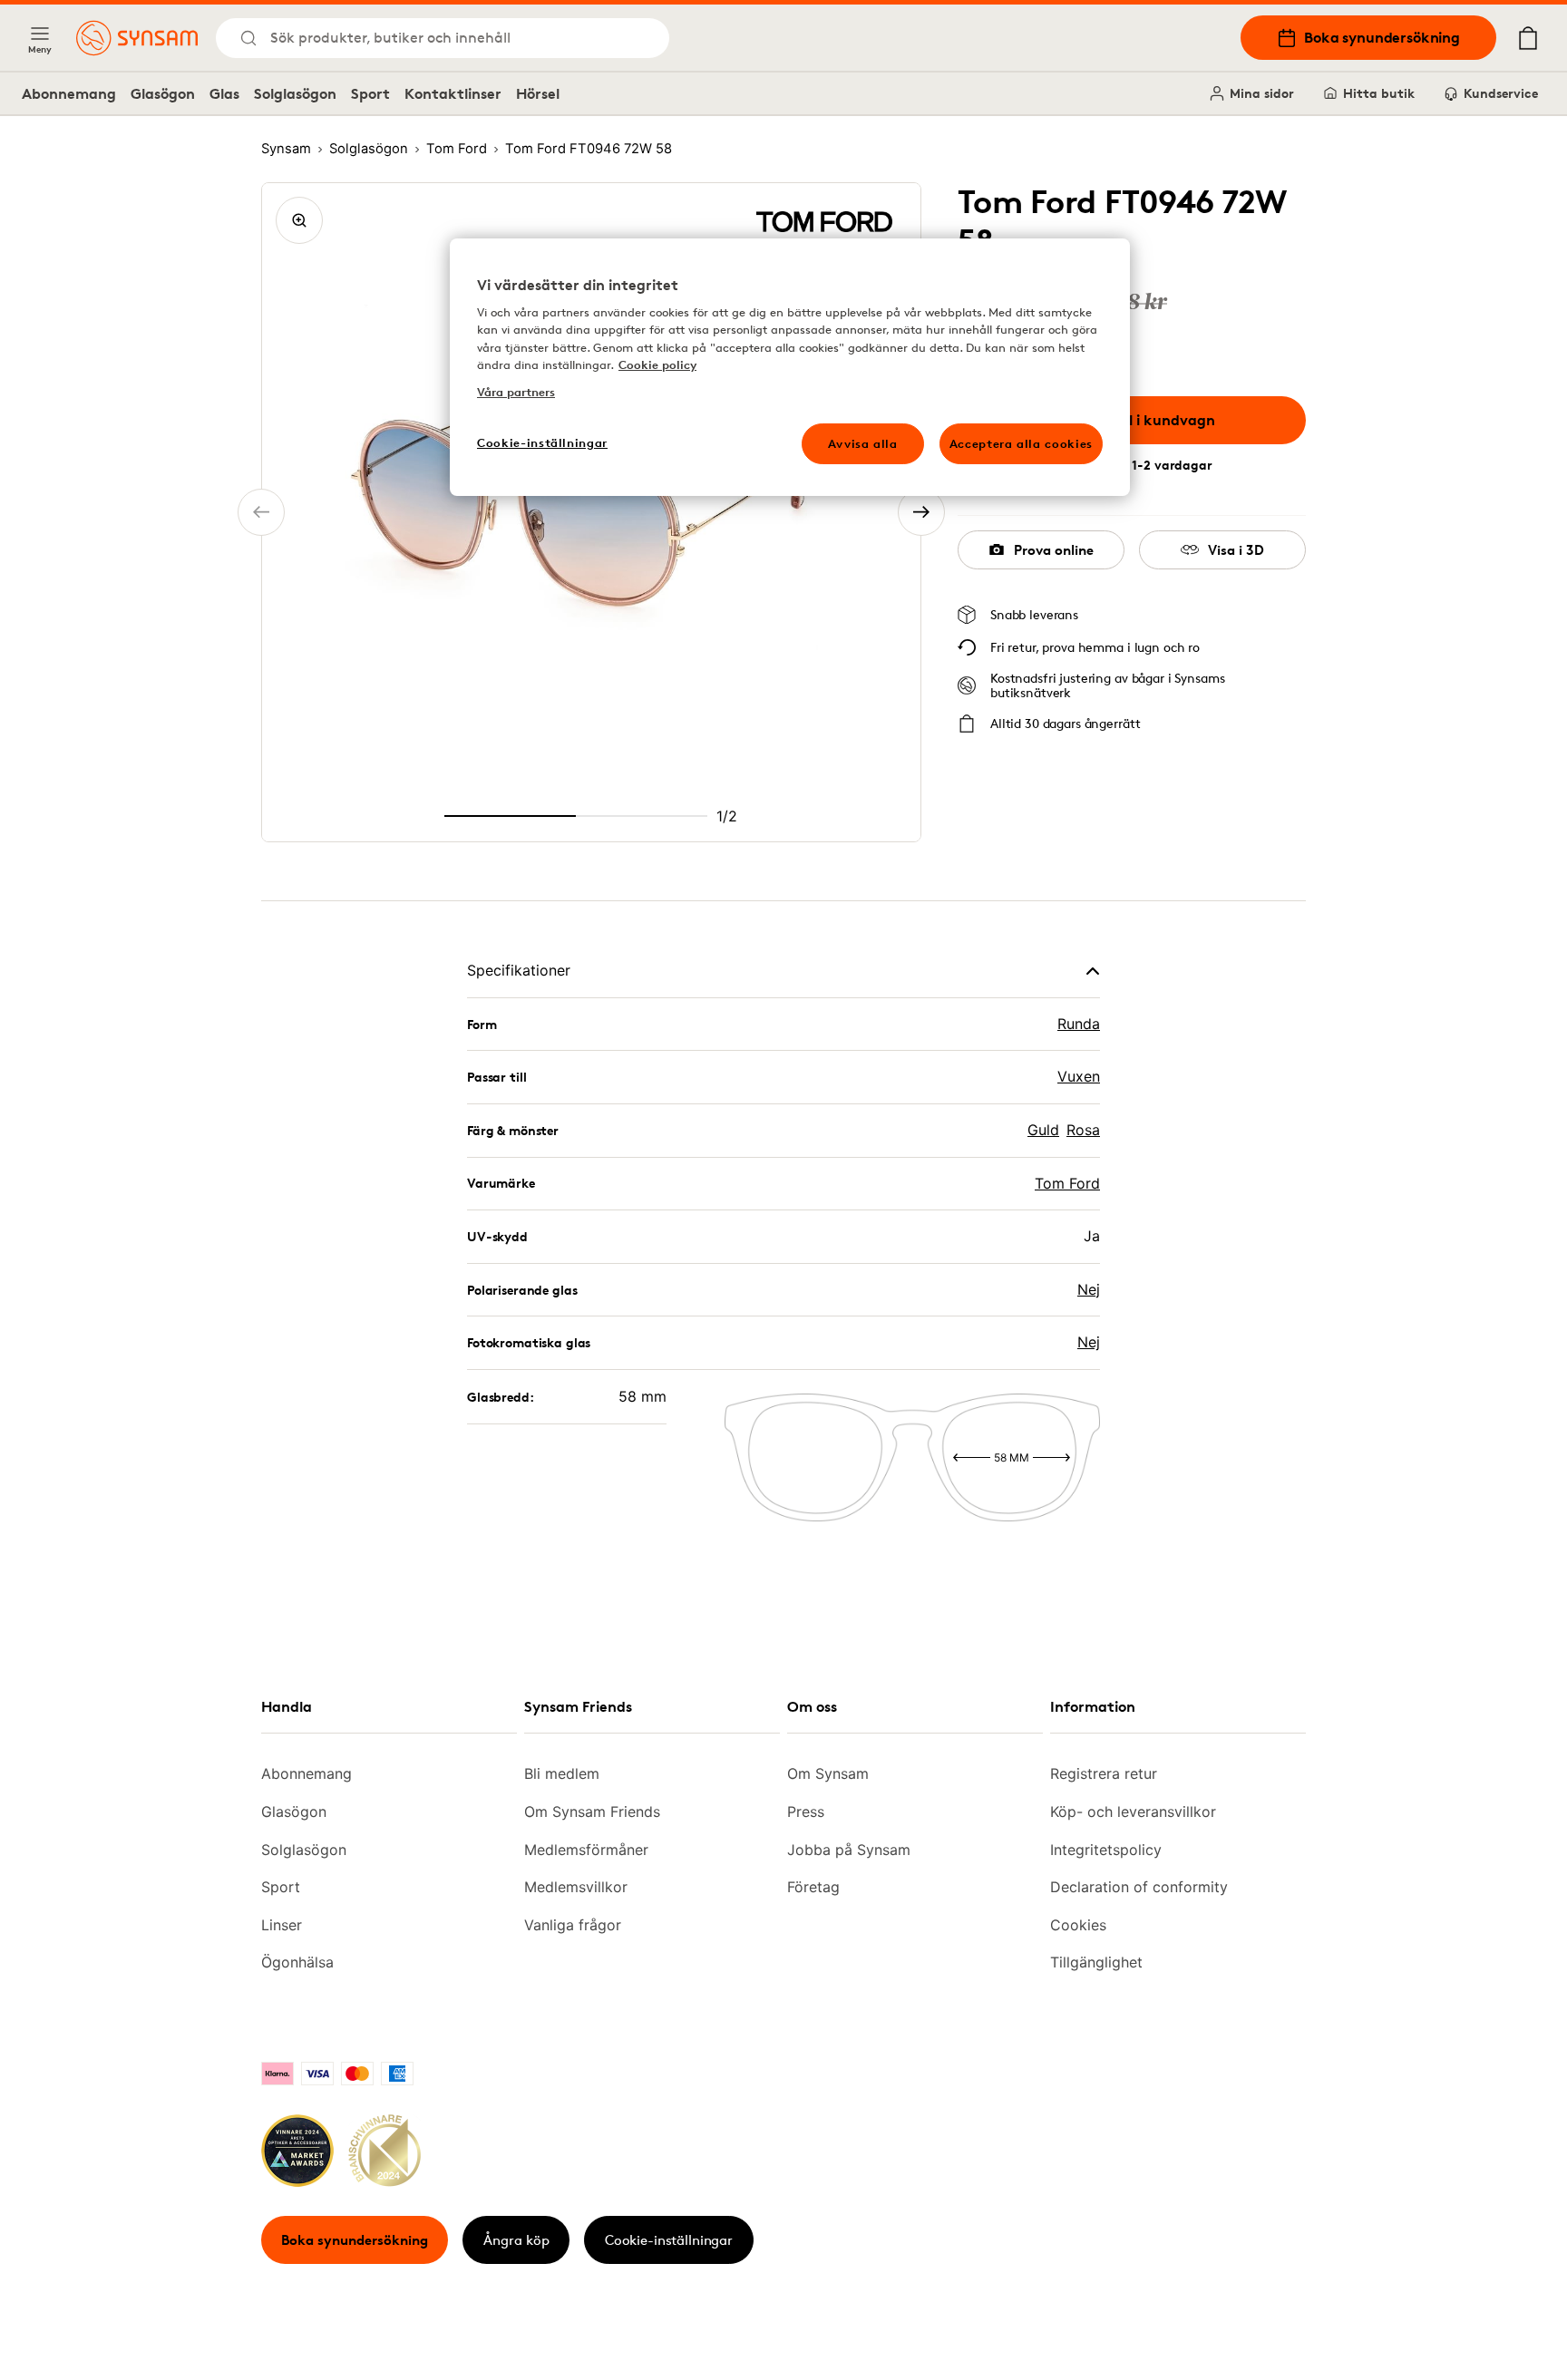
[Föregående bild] (261, 512)
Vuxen (1079, 1076)
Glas (224, 93)
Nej (1089, 1289)
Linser (282, 1925)
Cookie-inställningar (669, 2240)
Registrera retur (1104, 1773)
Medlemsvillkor (576, 1887)
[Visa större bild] (299, 220)
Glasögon (163, 93)
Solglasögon (295, 93)
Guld (1043, 1130)
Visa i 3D (1236, 550)
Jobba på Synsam (849, 1850)
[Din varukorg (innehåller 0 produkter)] (1528, 38)
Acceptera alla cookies (1021, 443)
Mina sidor (1262, 93)
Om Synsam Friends (592, 1812)
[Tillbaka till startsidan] (137, 38)
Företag (813, 1887)
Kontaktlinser (453, 93)
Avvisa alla (863, 443)
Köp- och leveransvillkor (1133, 1812)
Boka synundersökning (1382, 37)
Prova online (1054, 550)
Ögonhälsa (297, 1962)
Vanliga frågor (573, 1925)
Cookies (1078, 1925)
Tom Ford (1067, 1183)
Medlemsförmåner (586, 1850)
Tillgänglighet (1096, 1962)
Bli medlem (562, 1773)
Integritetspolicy (1106, 1850)
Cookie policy (657, 364)
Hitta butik (1379, 93)
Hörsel (538, 93)
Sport (370, 93)
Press (806, 1812)
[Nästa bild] (921, 512)
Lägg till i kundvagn (1145, 420)
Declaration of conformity (1139, 1887)
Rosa (1083, 1130)
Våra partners (516, 392)
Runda (1079, 1024)
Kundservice (1501, 93)
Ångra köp (516, 2240)
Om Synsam (828, 1773)
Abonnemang (69, 93)
